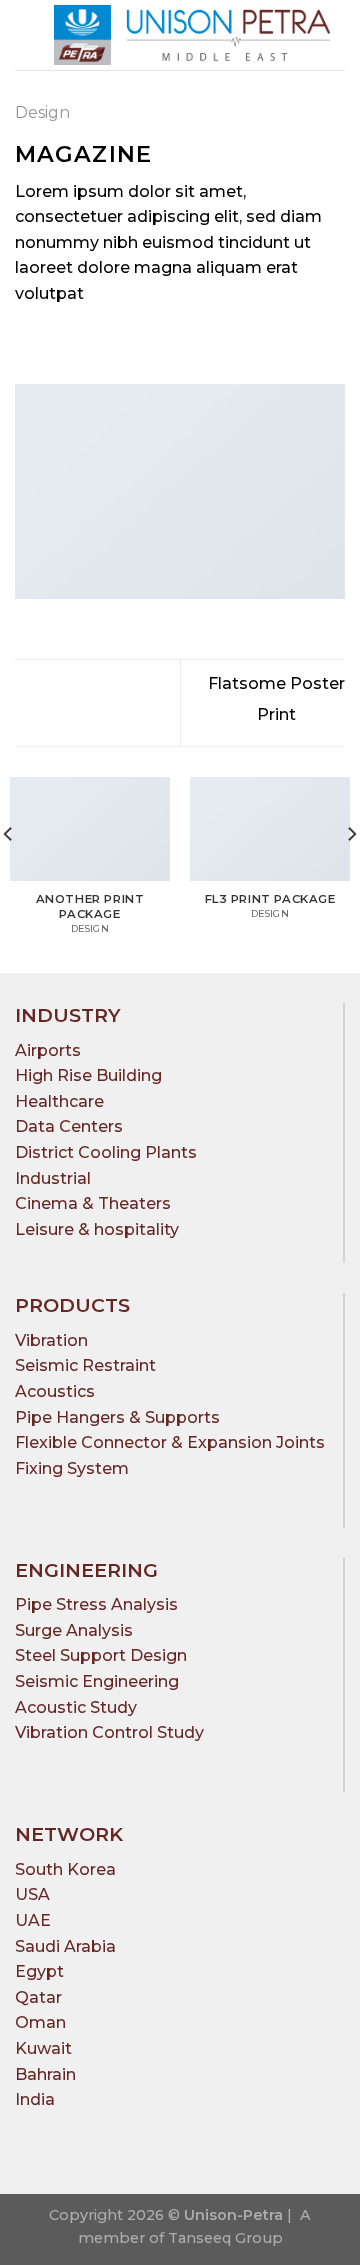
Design (42, 112)
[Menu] (27, 34)
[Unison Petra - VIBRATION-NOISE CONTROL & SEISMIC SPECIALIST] (192, 35)
